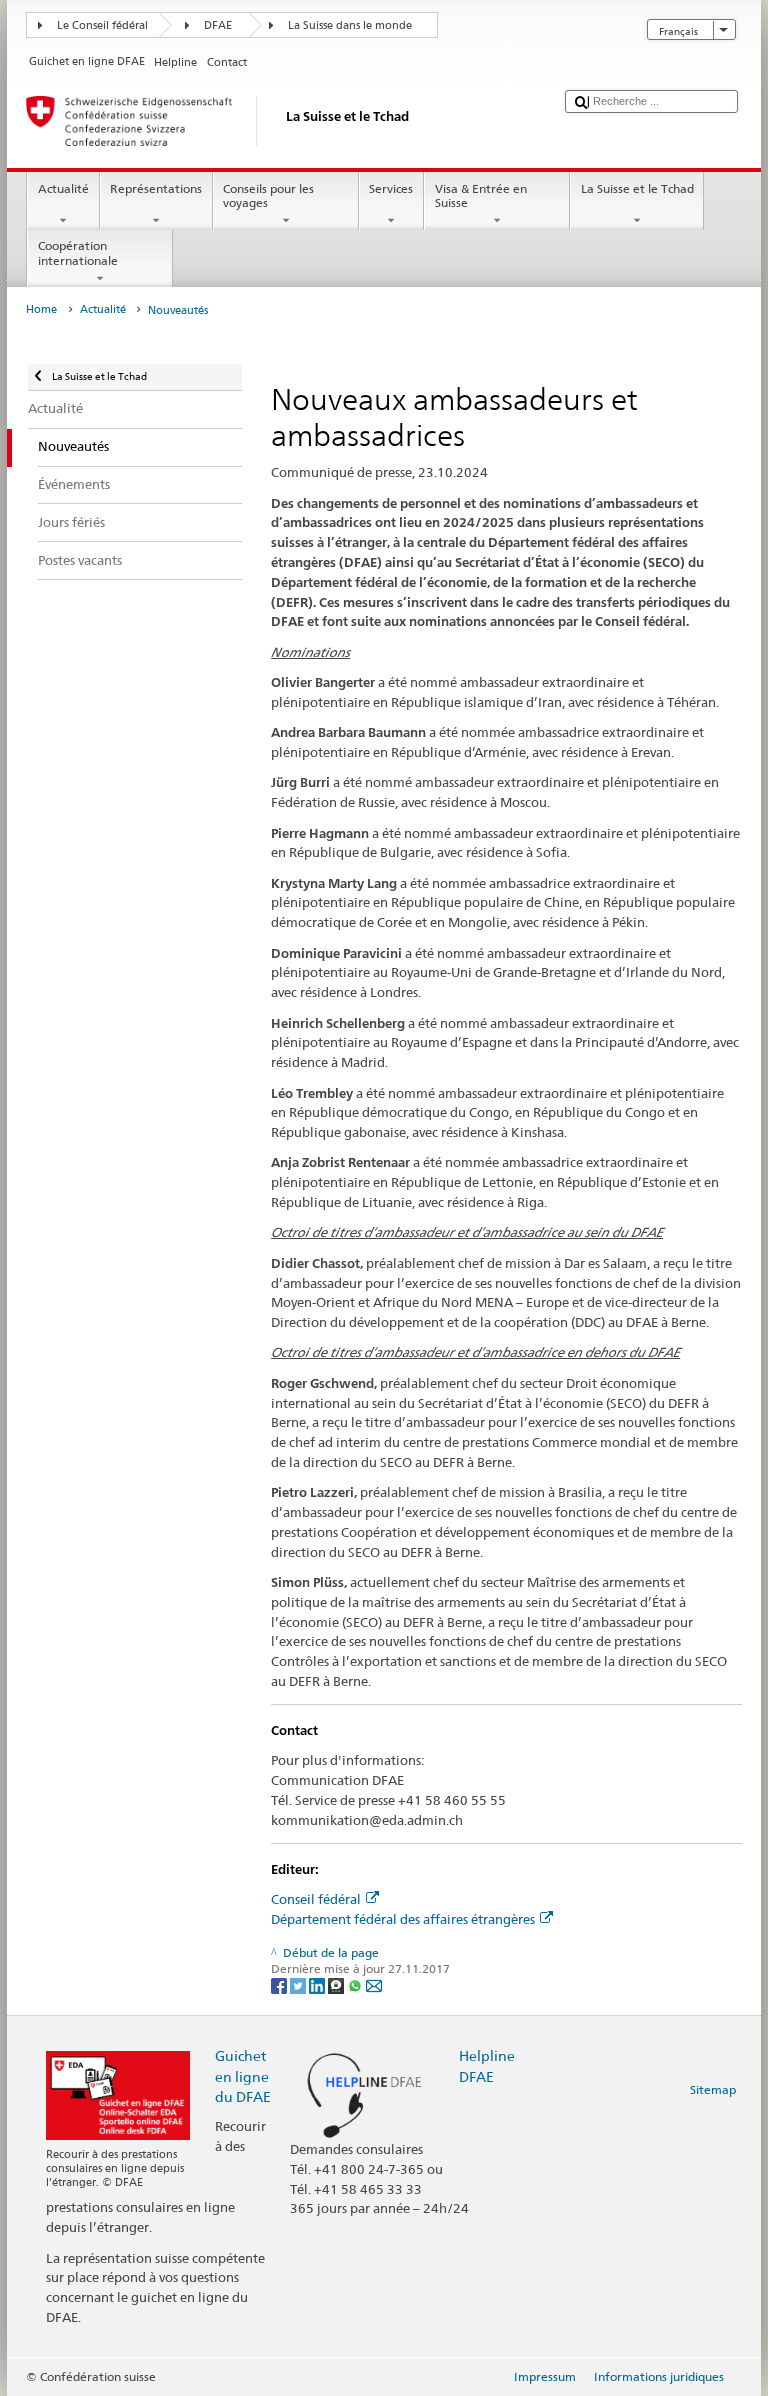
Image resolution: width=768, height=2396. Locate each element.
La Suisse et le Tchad (637, 188)
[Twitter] (299, 1985)
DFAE (218, 25)
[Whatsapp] (356, 1985)
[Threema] (337, 1985)
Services (391, 188)
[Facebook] (280, 1985)
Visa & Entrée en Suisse (481, 195)
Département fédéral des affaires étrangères (403, 1919)
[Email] (374, 1985)
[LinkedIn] (318, 1985)
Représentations (156, 188)
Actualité (63, 188)
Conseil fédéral (316, 1899)
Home (41, 309)
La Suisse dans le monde (350, 25)
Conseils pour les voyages (268, 195)
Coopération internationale (78, 252)
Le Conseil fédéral (102, 25)
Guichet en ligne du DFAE (243, 2075)
